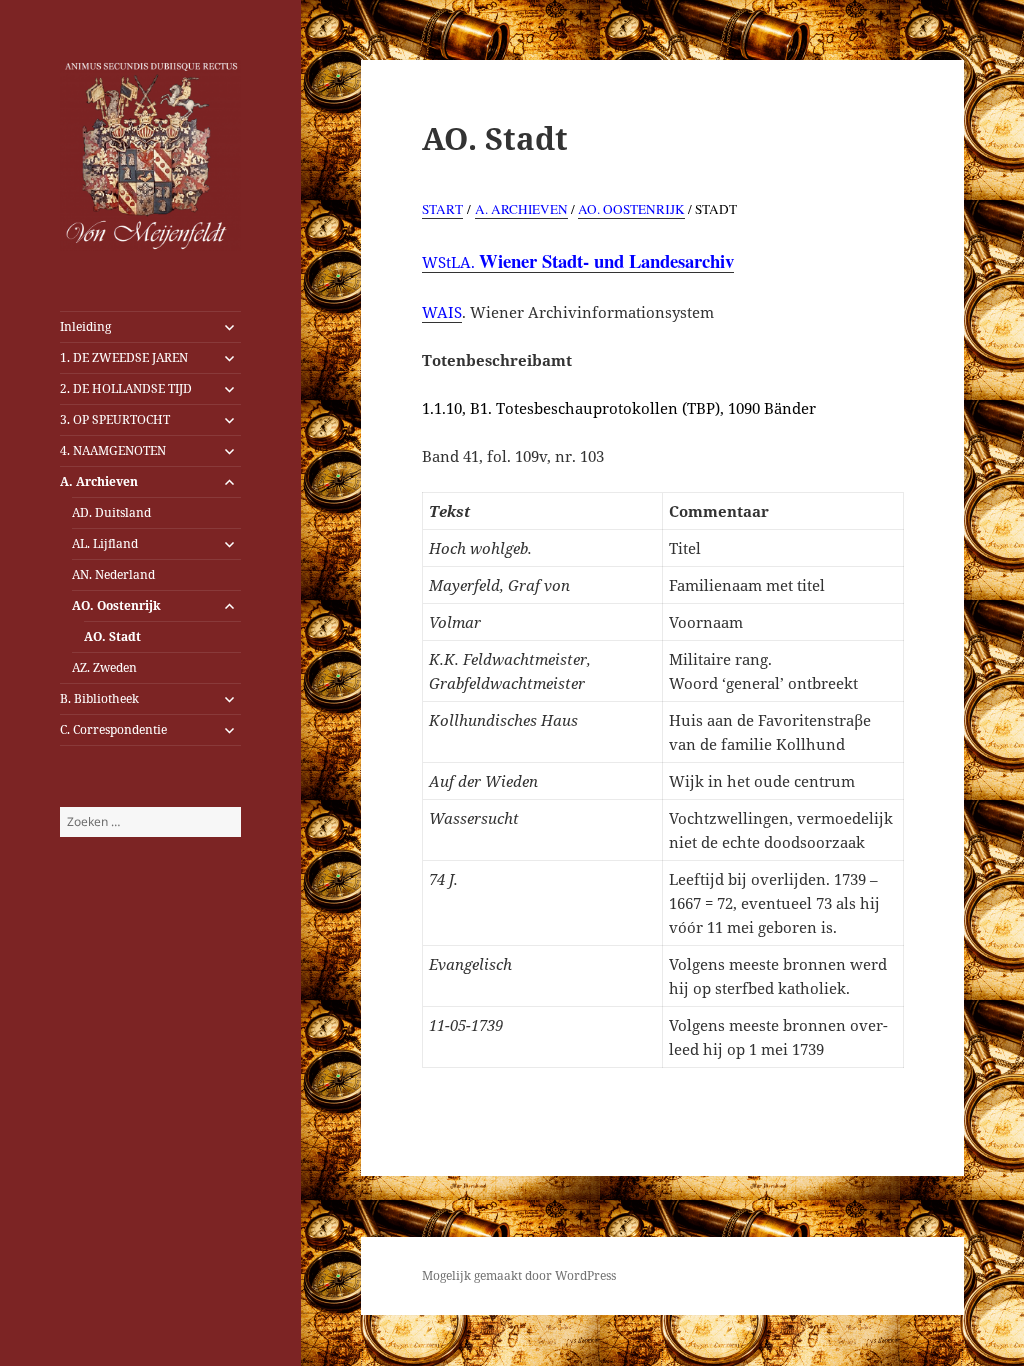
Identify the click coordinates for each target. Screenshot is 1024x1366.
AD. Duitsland (111, 512)
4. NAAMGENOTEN (113, 450)
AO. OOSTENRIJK (631, 209)
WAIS (442, 312)
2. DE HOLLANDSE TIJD (126, 388)
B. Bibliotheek (99, 698)
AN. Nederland (113, 574)
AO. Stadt (112, 636)
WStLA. (578, 262)
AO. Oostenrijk (116, 605)
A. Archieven (99, 481)
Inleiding (85, 326)
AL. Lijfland (105, 543)
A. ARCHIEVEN (521, 209)
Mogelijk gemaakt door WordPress (519, 1275)
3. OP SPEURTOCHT (115, 419)
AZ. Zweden (104, 667)
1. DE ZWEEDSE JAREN (124, 357)
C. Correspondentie (113, 729)
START (442, 209)
